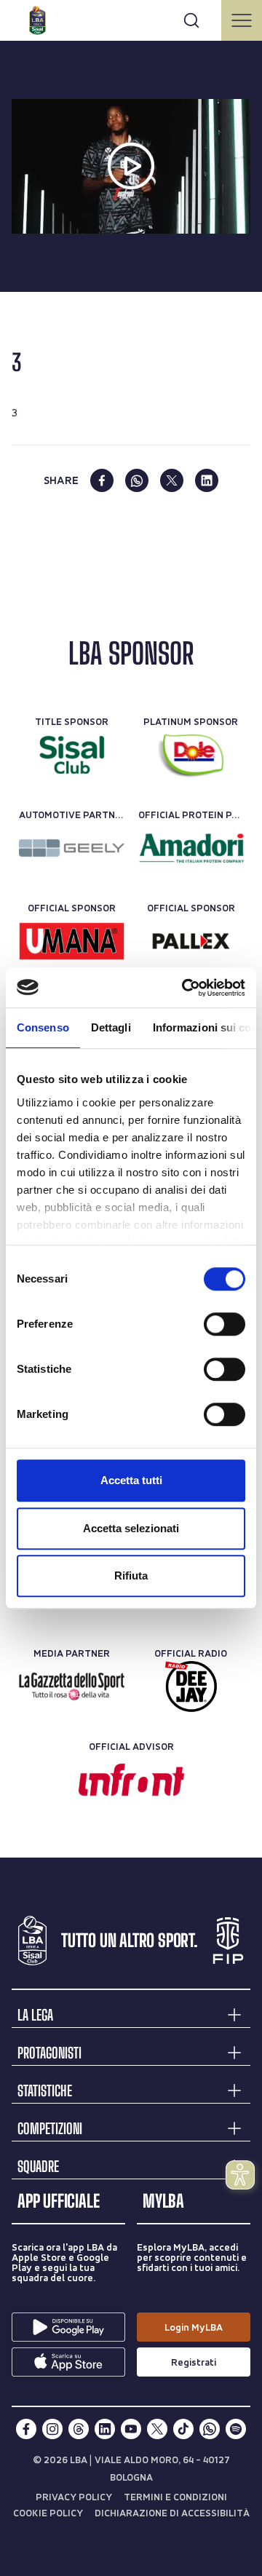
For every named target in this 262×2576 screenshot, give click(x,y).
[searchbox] (131, 18)
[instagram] (52, 2429)
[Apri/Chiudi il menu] (242, 20)
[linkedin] (207, 480)
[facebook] (102, 480)
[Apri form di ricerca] (191, 20)
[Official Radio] (191, 1687)
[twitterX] (157, 2429)
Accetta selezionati (131, 1528)
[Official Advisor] (131, 1780)
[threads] (79, 2429)
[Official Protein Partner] (191, 848)
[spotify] (236, 2429)
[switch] (225, 1324)
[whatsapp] (137, 480)
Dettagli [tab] (111, 1027)
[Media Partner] (72, 1687)
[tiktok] (183, 2429)
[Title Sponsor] (72, 755)
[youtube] (131, 2429)
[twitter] (172, 480)
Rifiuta (131, 1576)
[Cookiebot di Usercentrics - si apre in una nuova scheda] (185, 988)
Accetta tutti (131, 1480)
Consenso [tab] (43, 1027)
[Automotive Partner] (72, 848)
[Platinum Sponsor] (191, 755)
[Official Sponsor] (72, 941)
